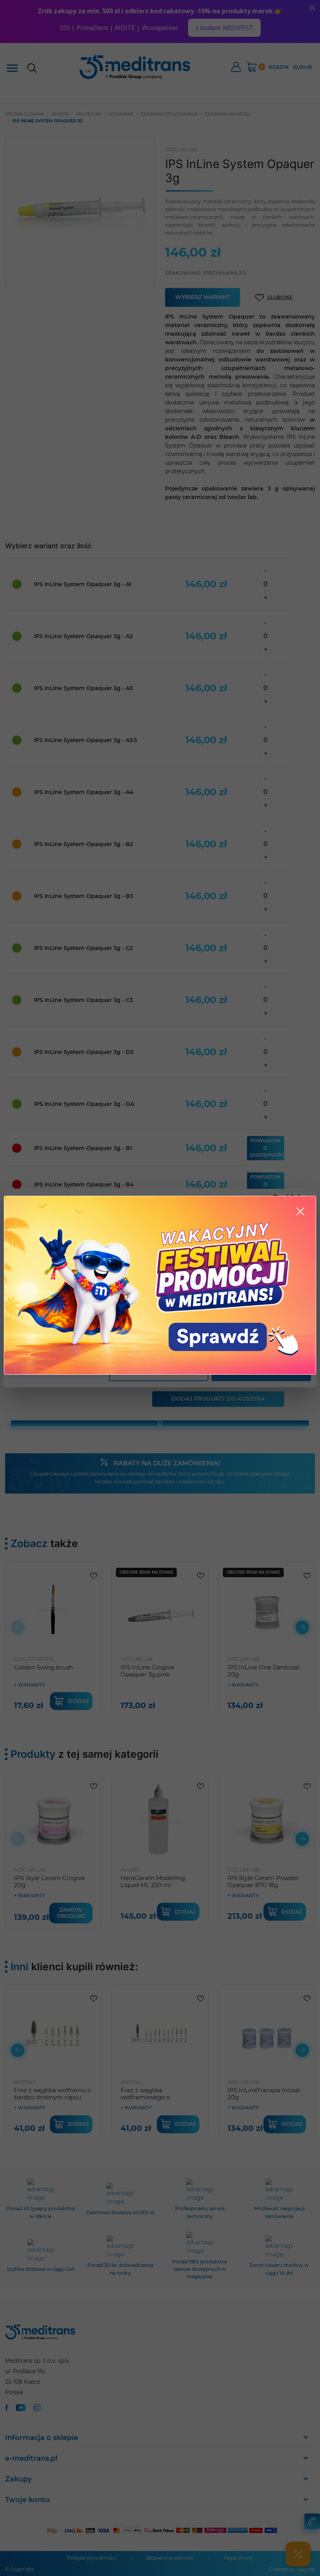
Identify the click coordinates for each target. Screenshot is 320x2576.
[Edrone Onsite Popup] (160, 1288)
